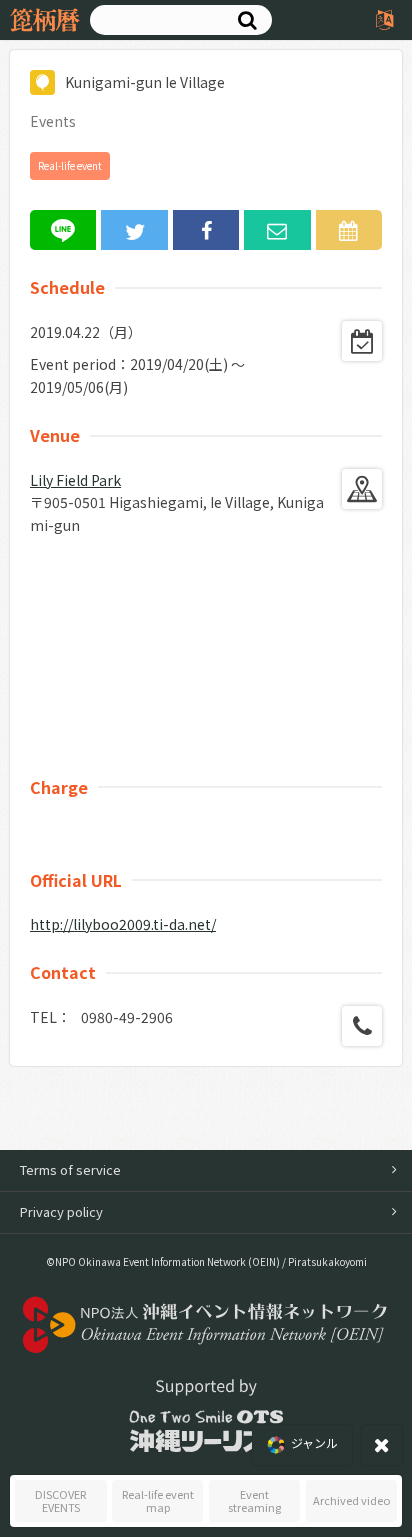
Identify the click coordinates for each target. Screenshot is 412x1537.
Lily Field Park (75, 480)
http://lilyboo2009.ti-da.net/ (123, 924)
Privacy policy (61, 1211)
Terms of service (70, 1169)
